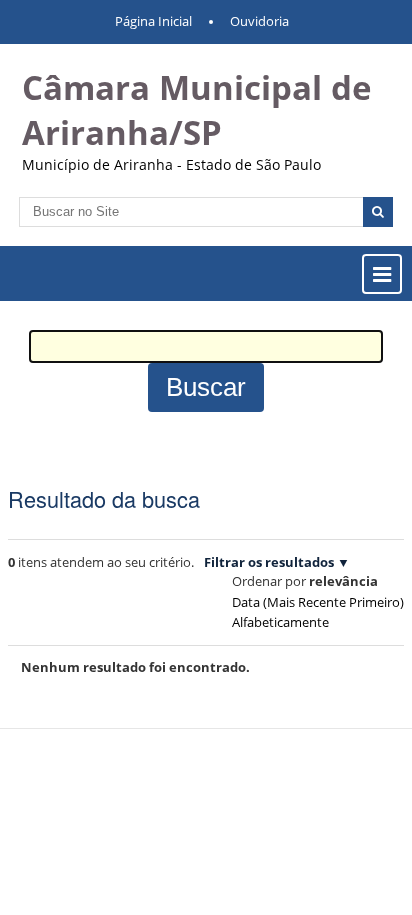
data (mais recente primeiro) (318, 602)
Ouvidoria (259, 21)
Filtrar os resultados (269, 562)
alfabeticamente (280, 622)
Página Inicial (153, 21)
